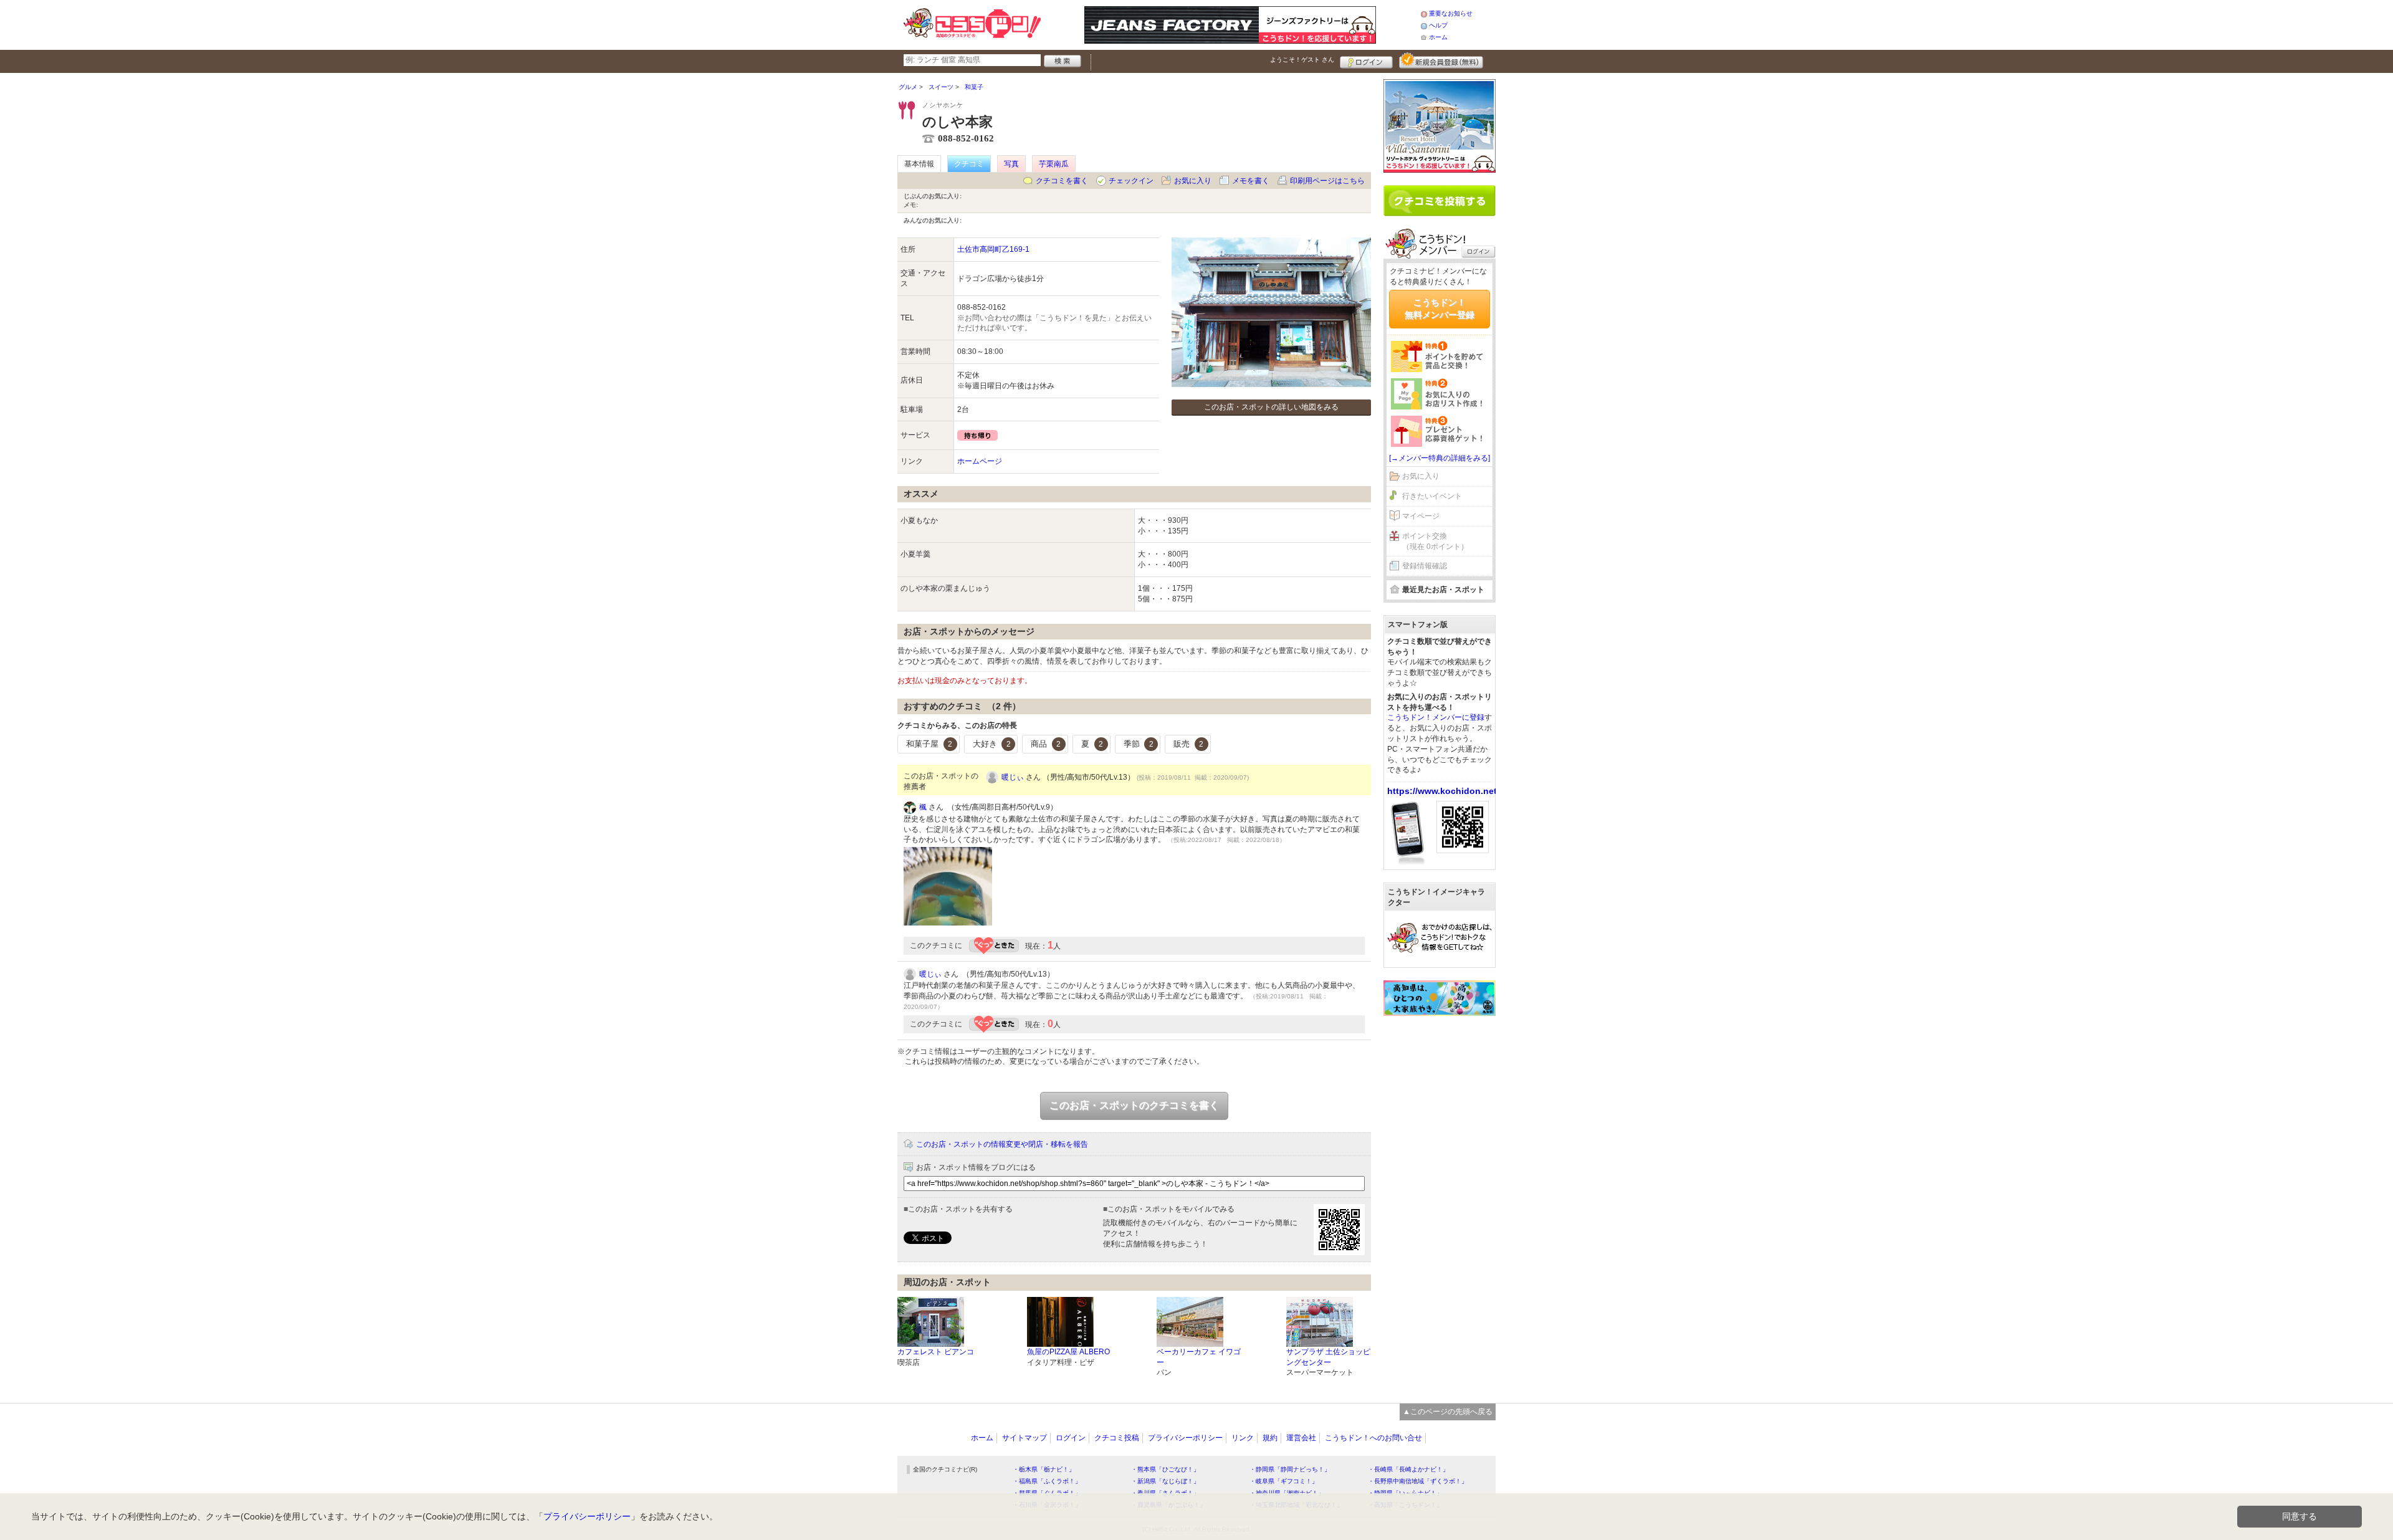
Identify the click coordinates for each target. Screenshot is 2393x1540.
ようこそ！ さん (1302, 60)
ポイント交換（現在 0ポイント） (1435, 541)
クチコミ (969, 164)
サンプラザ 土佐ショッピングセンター (1328, 1357)
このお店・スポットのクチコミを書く (1134, 1105)
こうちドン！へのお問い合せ (1373, 1438)
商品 (1046, 744)
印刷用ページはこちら (1327, 181)
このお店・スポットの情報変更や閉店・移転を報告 (1002, 1144)
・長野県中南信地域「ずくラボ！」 (1418, 1481)
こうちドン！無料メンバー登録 (1440, 308)
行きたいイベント (1432, 496)
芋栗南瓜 (1054, 164)
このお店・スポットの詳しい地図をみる (1271, 407)
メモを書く (1251, 181)
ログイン (1366, 60)
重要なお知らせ (1451, 13)
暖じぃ (1013, 777)
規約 (1270, 1438)
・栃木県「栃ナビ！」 (1044, 1469)
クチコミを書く (1062, 181)
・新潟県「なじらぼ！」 (1165, 1481)
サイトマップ (1025, 1438)
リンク (1243, 1438)
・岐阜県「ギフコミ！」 (1284, 1481)
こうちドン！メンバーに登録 (1436, 717)
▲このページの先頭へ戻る (1448, 1412)
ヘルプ (1438, 25)
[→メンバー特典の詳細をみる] (1440, 458)
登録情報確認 (1425, 566)
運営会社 (1301, 1438)
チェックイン (1131, 181)
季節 (1139, 744)
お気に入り (1193, 181)
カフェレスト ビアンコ (936, 1352)
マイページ (1421, 516)
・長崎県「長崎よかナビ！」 (1408, 1469)
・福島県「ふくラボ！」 (1047, 1481)
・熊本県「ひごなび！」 (1165, 1469)
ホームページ (980, 461)
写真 (1011, 164)
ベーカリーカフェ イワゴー (1199, 1357)
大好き (992, 744)
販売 (1188, 744)
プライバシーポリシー (1185, 1438)
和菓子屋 (929, 744)
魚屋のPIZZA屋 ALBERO (1068, 1352)
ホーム (1438, 37)
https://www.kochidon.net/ (1443, 791)
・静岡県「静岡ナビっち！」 (1290, 1469)
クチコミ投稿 (1117, 1438)
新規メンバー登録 (1441, 60)
